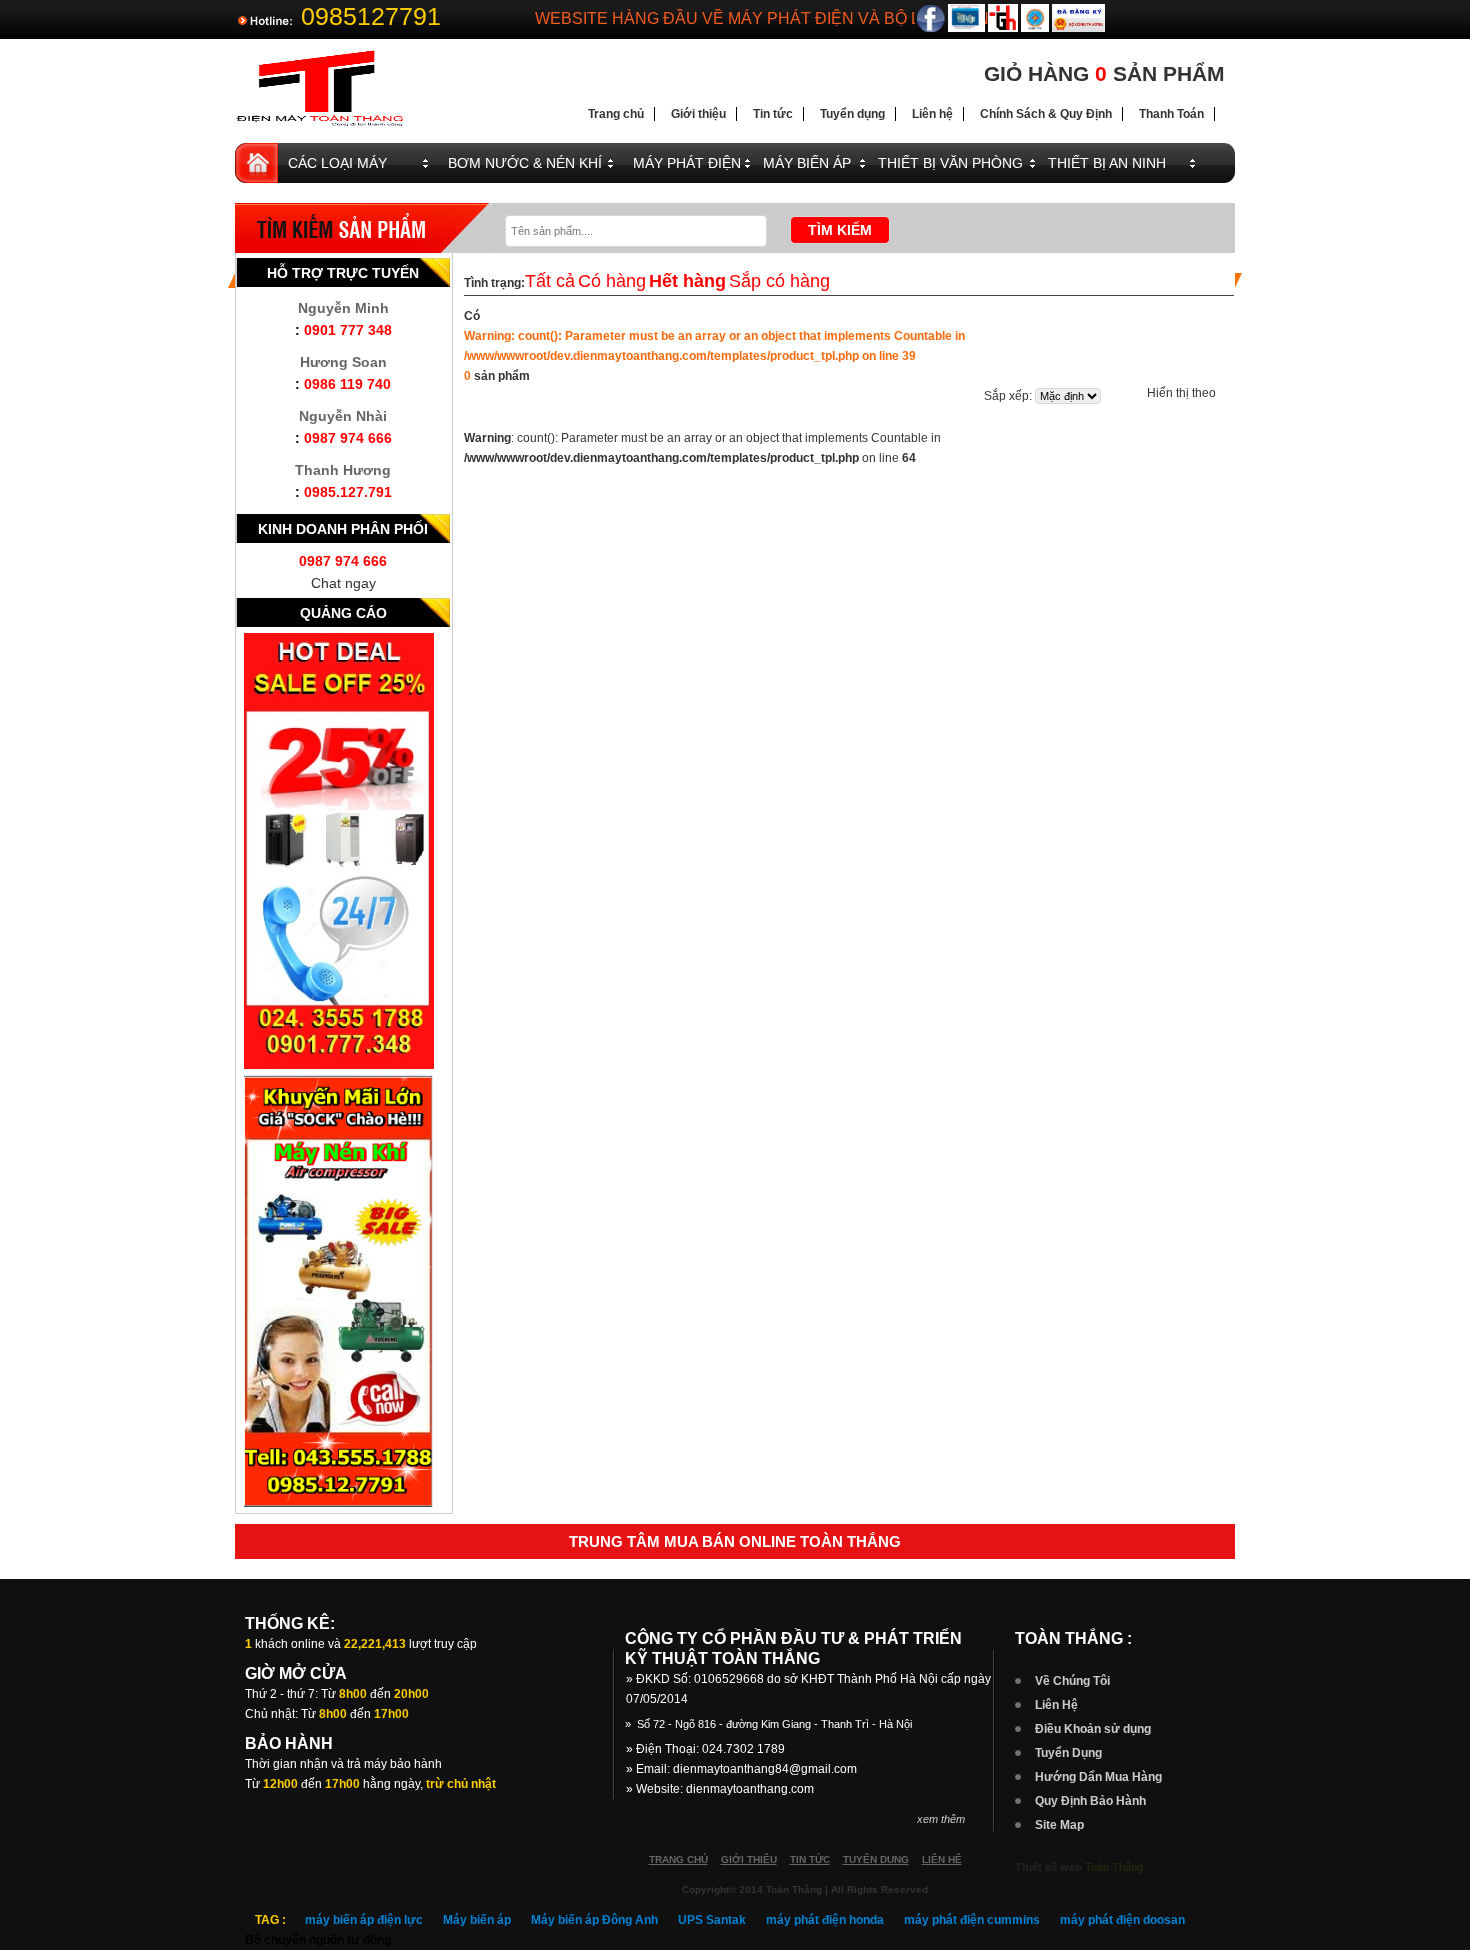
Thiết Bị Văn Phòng (950, 163)
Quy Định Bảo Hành (1090, 1801)
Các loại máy (337, 163)
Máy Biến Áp (807, 163)
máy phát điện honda (825, 1920)
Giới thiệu (698, 114)
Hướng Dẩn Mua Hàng (1098, 1777)
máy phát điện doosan (1122, 1920)
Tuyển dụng (852, 114)
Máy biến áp (477, 1920)
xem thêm (941, 1819)
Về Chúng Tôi (1072, 1681)
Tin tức (773, 114)
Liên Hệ (1056, 1705)
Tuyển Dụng (1068, 1753)
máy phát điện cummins (972, 1920)
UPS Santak (712, 1920)
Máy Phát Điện (687, 163)
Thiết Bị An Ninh (1107, 163)
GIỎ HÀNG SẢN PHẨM (1104, 73)
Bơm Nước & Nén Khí (525, 163)
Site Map (1059, 1825)
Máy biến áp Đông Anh (594, 1920)
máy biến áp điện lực (364, 1920)
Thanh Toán (1171, 114)
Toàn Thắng (1114, 1867)
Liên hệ (932, 114)
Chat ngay (343, 583)
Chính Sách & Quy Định (1046, 114)
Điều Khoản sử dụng (1093, 1729)
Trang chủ (616, 114)
